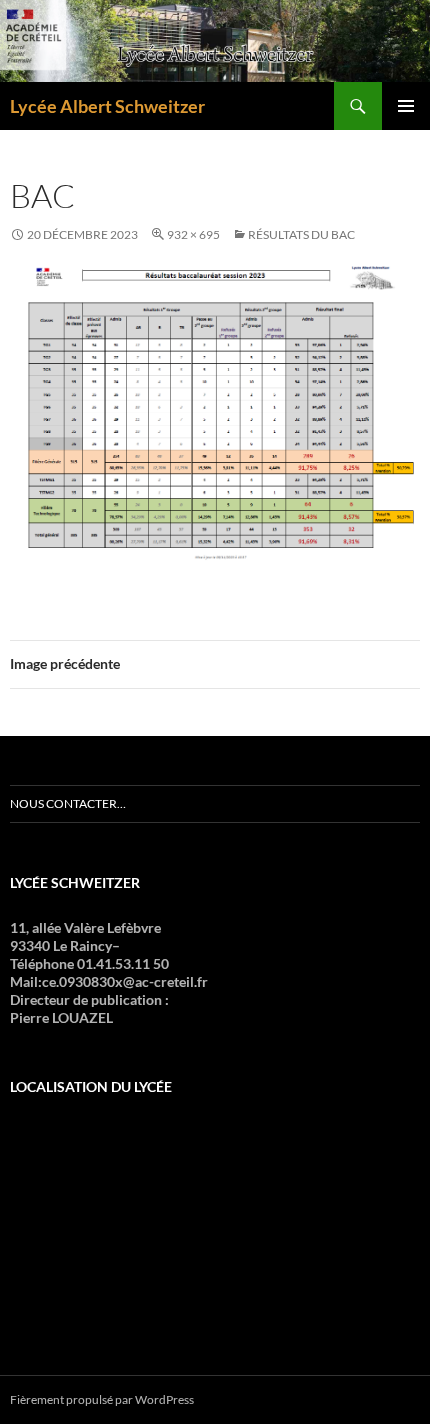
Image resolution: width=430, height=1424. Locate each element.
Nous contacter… (68, 803)
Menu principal (406, 106)
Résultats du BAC (301, 234)
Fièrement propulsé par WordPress (102, 1399)
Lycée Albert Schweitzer (107, 106)
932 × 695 (193, 234)
